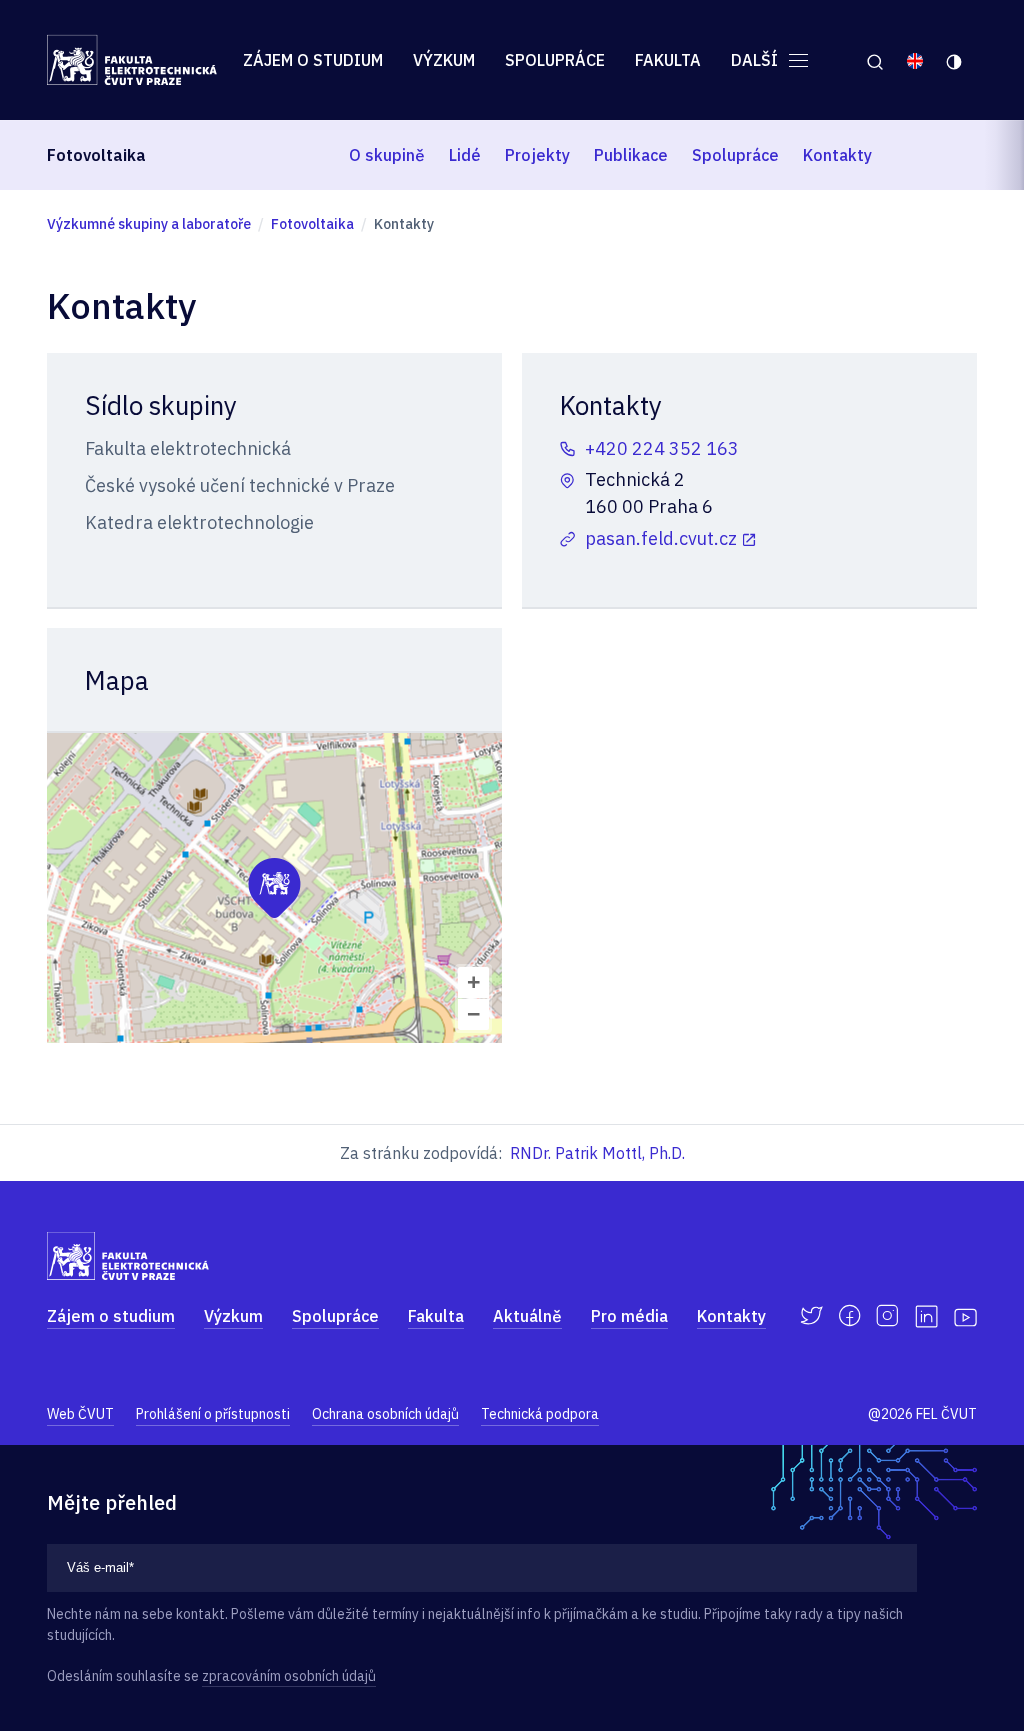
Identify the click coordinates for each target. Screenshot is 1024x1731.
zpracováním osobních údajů (289, 1676)
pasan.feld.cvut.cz (661, 538)
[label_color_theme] (955, 60)
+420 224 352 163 (662, 448)
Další (756, 60)
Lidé (465, 155)
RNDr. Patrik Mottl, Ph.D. (597, 1153)
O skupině (387, 155)
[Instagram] (887, 1316)
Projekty (537, 155)
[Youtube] (965, 1316)
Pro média (629, 1316)
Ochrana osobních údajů (385, 1414)
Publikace (631, 155)
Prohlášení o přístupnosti (213, 1414)
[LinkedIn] (926, 1316)
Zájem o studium (313, 60)
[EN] (915, 60)
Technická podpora (540, 1414)
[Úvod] (132, 60)
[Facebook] (849, 1316)
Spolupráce (555, 60)
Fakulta (668, 60)
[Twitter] (811, 1316)
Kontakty (837, 155)
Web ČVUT (80, 1414)
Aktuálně (527, 1316)
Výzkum (444, 60)
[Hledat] (874, 60)
